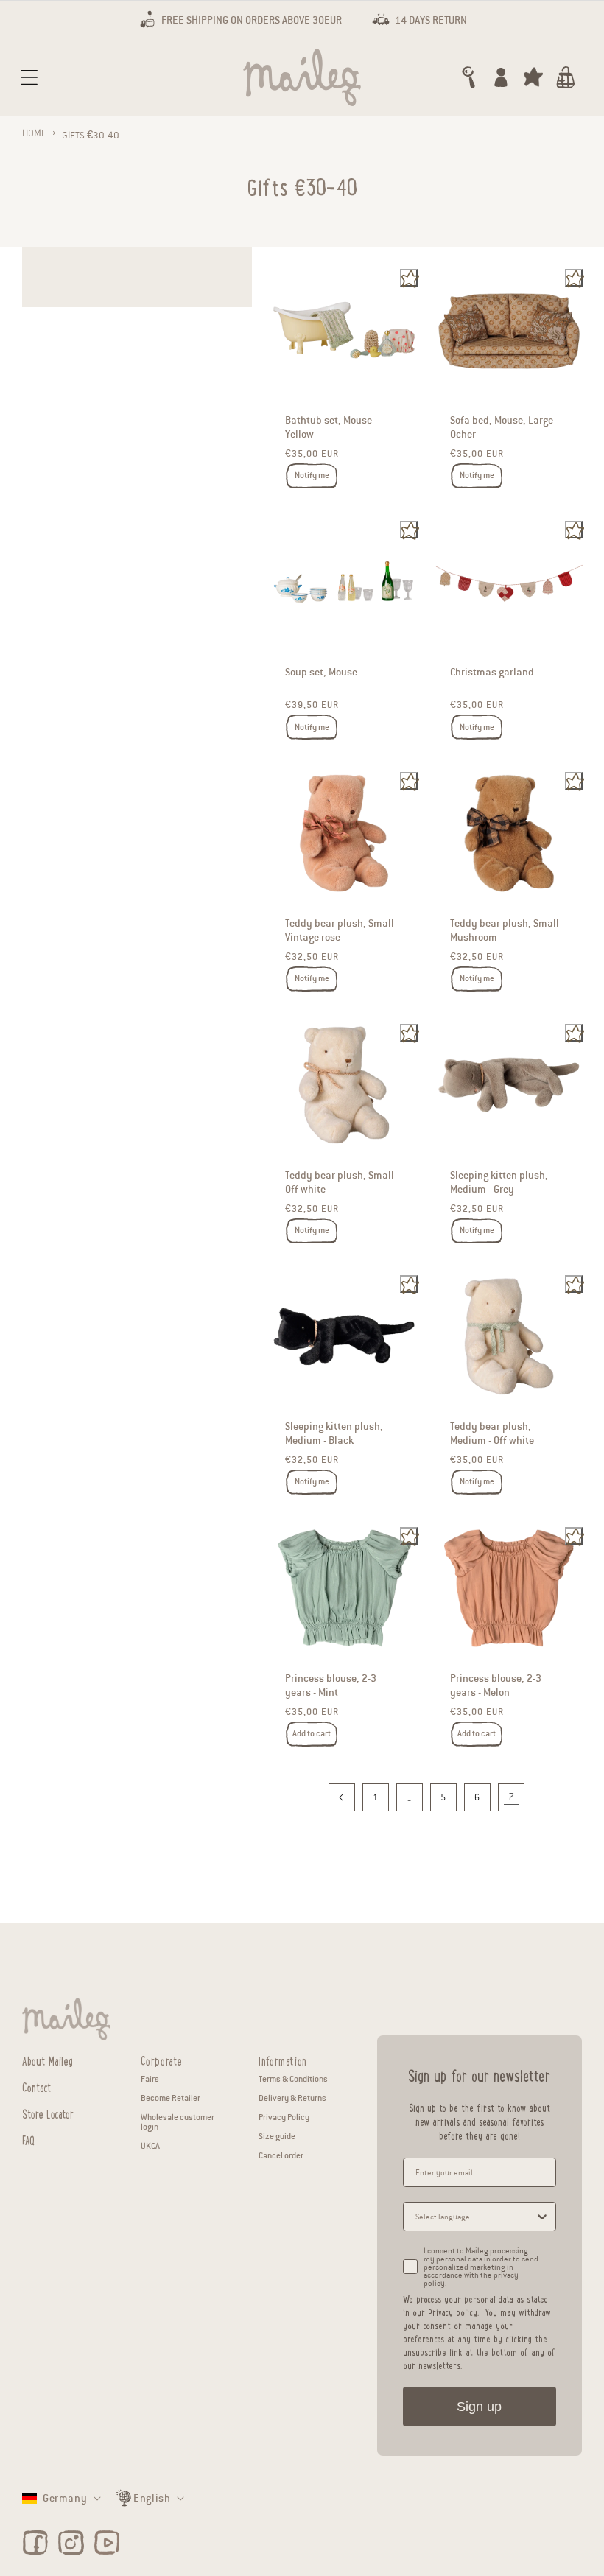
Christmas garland (492, 672)
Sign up (479, 2407)
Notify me (312, 475)
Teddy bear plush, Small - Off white (342, 1182)
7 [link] (511, 1797)
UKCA (150, 2146)
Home (34, 133)
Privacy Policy (284, 2117)
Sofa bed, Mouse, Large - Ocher (504, 427)
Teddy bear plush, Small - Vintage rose (342, 930)
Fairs (150, 2079)
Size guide (277, 2136)
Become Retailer (171, 2098)
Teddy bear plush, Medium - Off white (492, 1433)
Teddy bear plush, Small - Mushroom (507, 930)
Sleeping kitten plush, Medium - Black (334, 1433)
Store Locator (48, 2112)
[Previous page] (342, 1797)
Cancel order (281, 2155)
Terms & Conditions (293, 2079)
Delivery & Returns (292, 2098)
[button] (29, 77)
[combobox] (475, 2217)
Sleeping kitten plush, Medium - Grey (499, 1182)
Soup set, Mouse (321, 672)
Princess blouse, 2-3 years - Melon (496, 1685)
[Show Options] (542, 2217)
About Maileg (48, 2060)
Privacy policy (453, 2312)
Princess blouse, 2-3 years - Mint (331, 1685)
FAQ (28, 2139)
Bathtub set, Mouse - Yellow (331, 427)
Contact (37, 2086)
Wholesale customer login (178, 2122)
